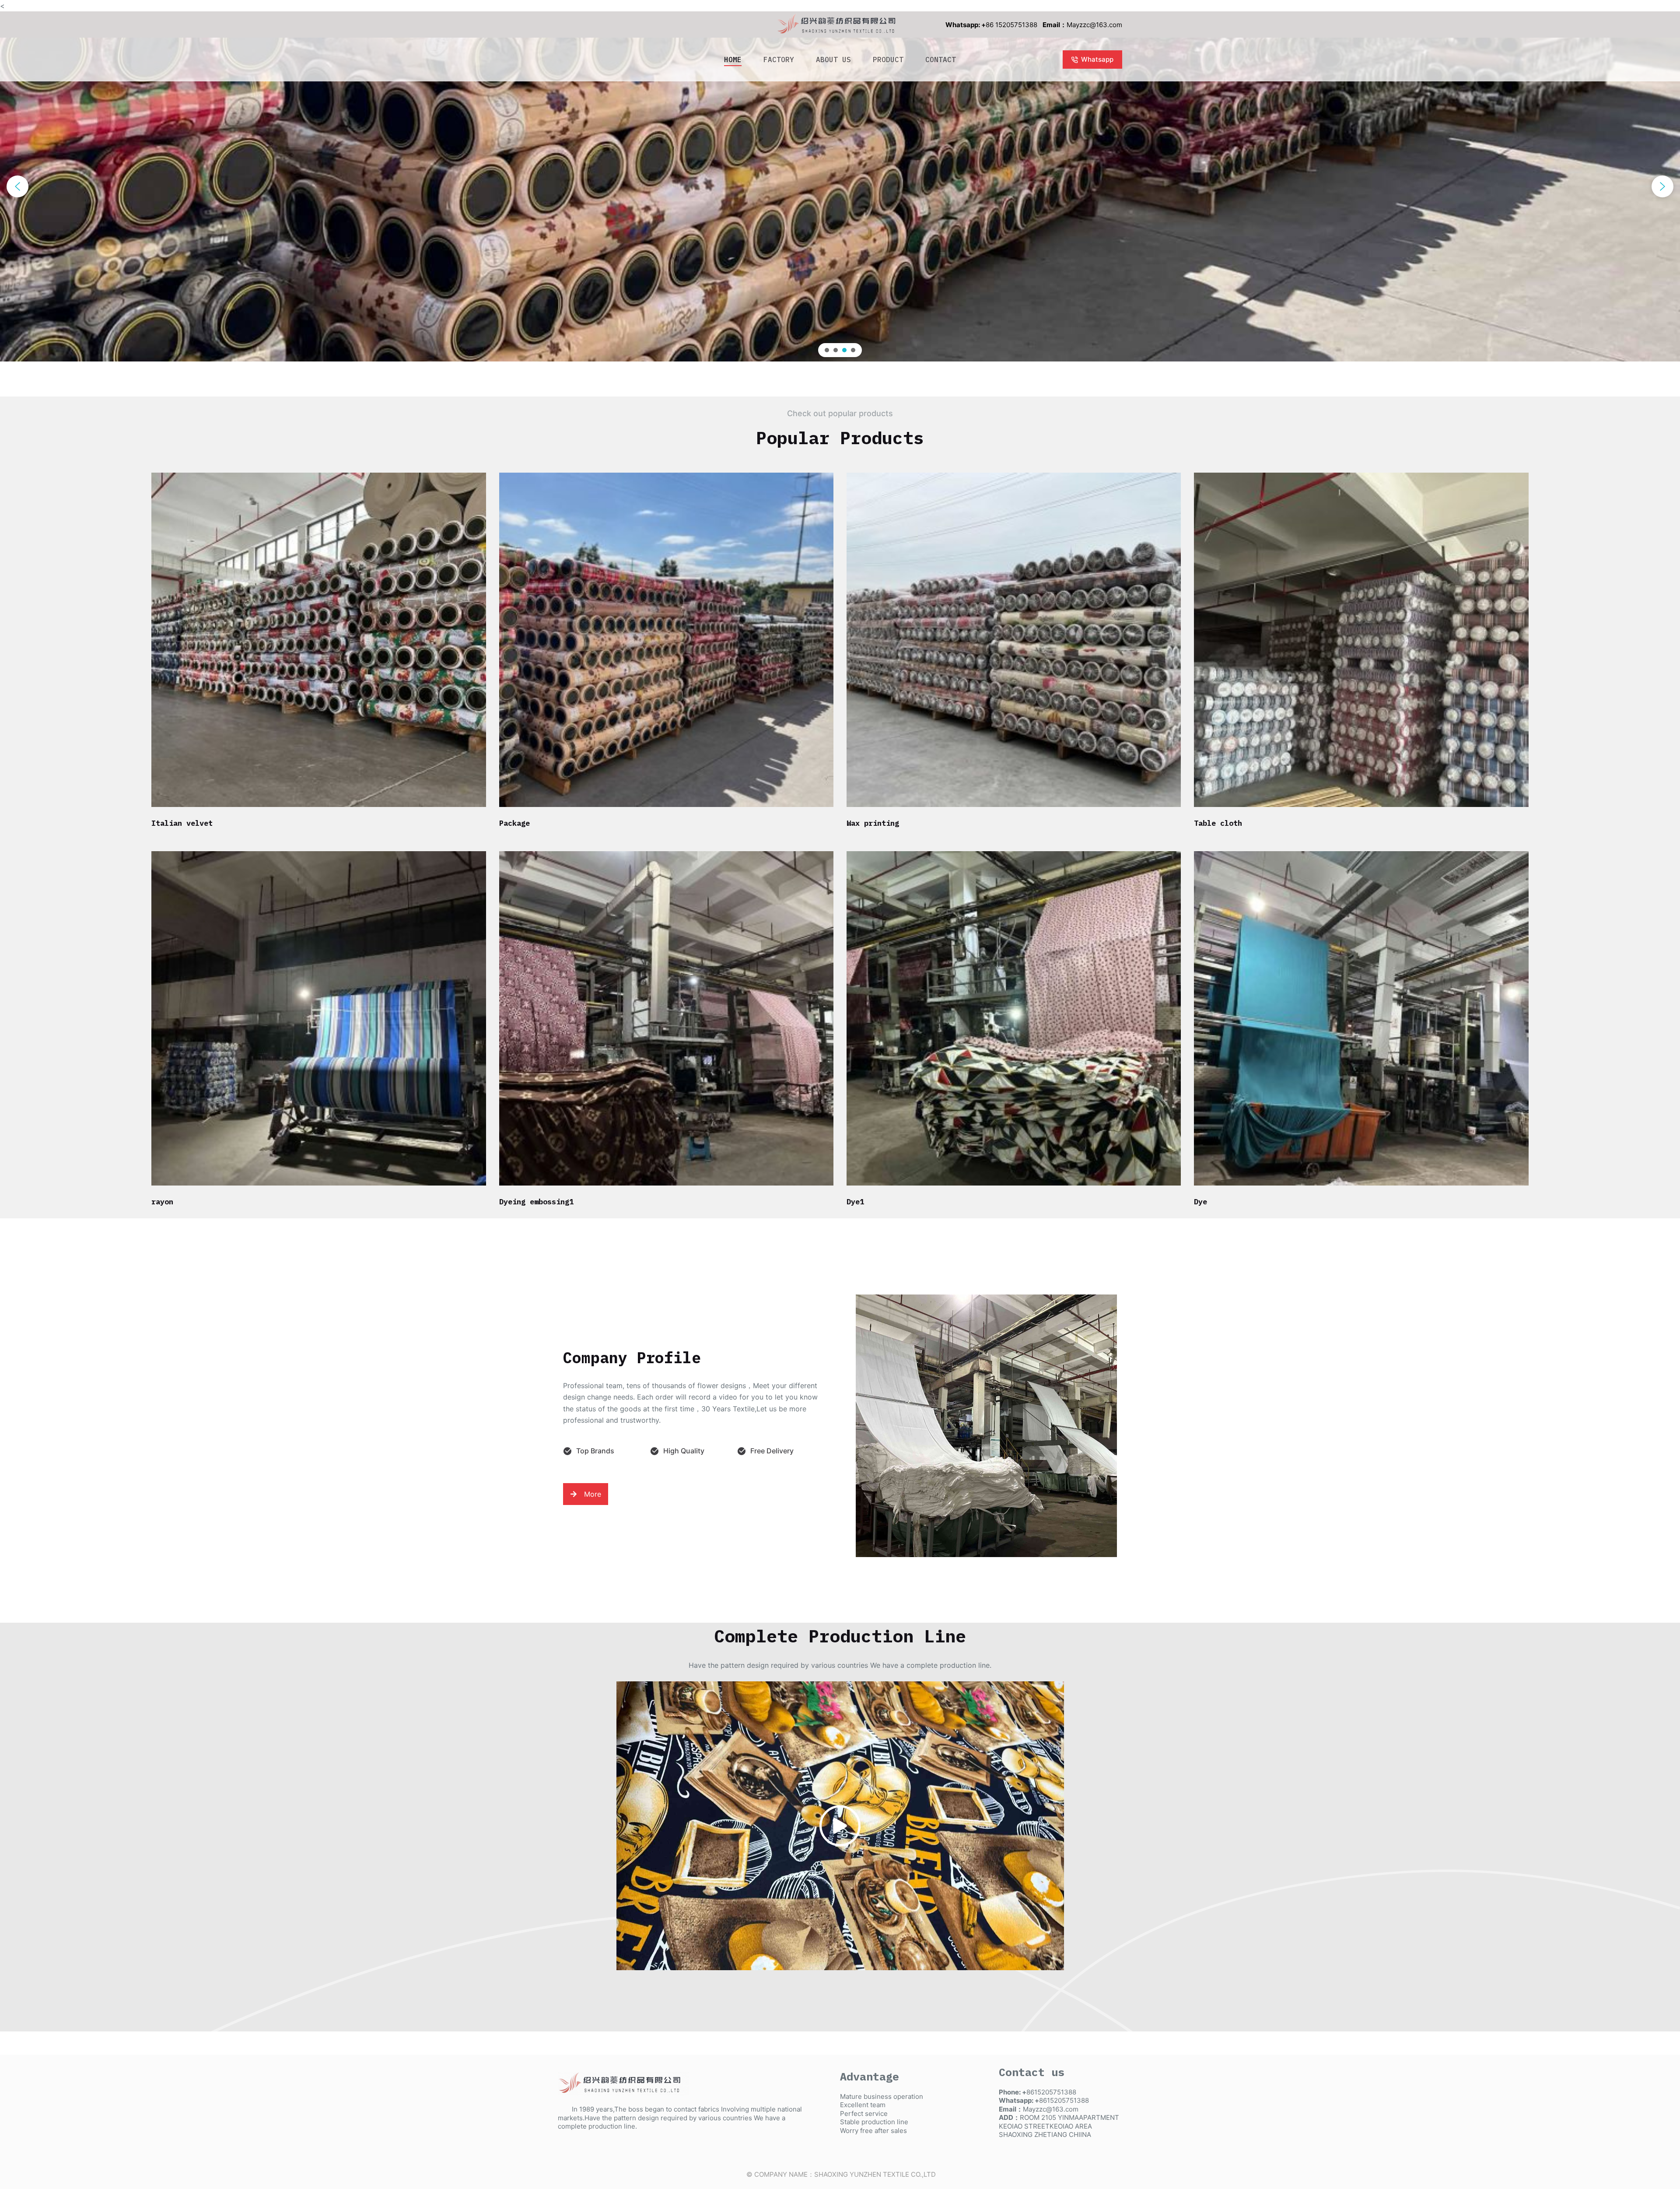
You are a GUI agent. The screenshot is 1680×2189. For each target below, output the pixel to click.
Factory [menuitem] (779, 60)
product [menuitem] (888, 60)
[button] (17, 186)
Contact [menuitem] (941, 60)
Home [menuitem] (733, 60)
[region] (840, 186)
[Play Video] (840, 1826)
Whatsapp (1097, 59)
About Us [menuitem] (833, 60)
